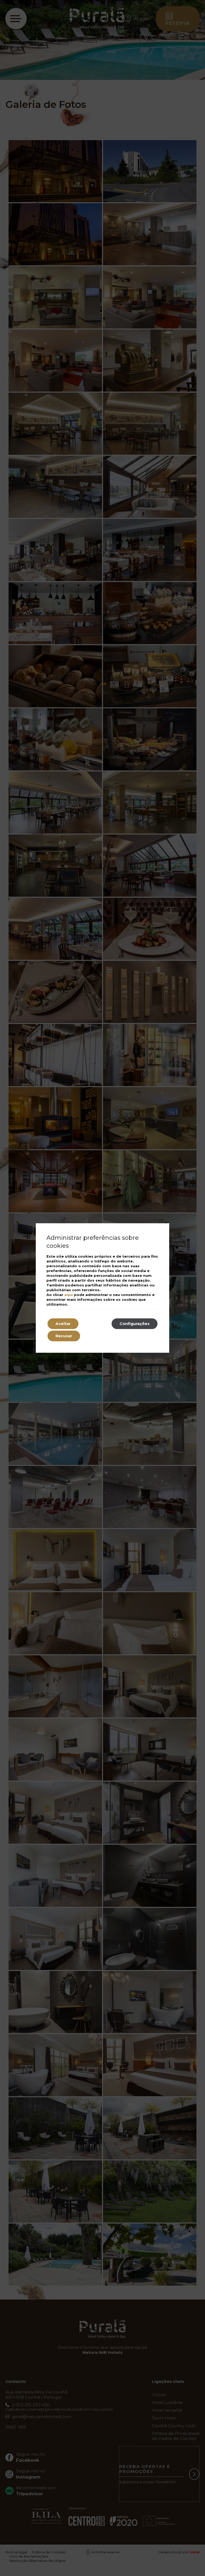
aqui (69, 1295)
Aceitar (63, 1324)
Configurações (135, 1324)
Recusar (64, 1336)
